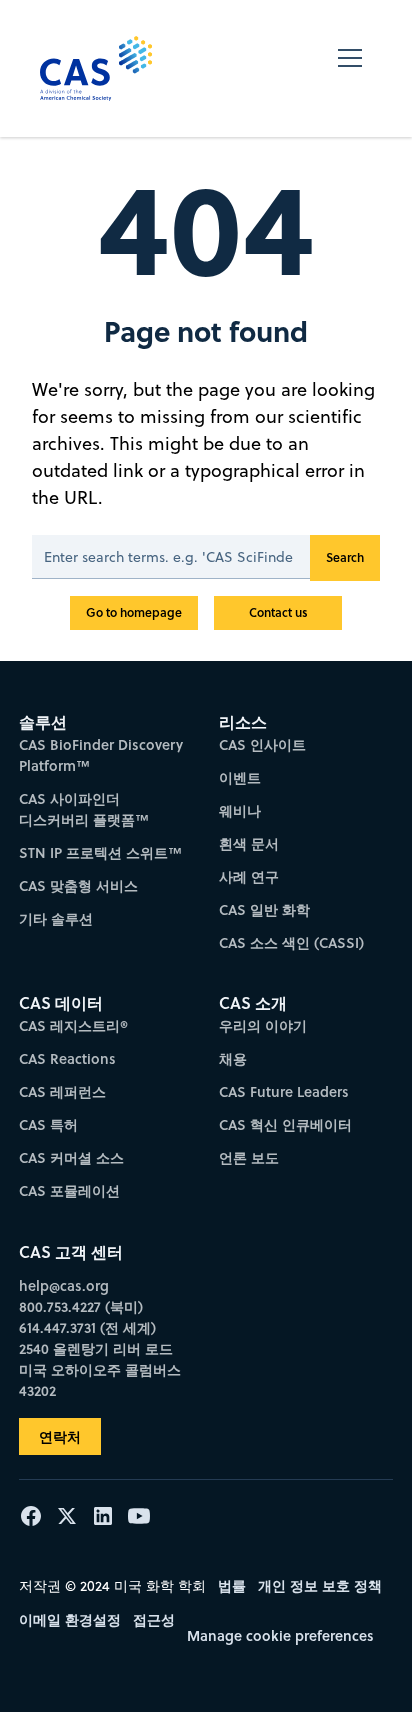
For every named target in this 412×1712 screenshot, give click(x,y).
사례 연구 (249, 876)
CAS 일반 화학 (264, 909)
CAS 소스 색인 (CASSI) (291, 942)
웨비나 (240, 810)
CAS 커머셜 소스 (71, 1157)
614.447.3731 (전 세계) (87, 1327)
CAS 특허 (48, 1124)
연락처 (60, 1436)
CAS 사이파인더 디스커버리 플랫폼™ (84, 809)
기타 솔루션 (56, 918)
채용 (233, 1058)
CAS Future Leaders (284, 1091)
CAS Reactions (67, 1058)
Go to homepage (134, 612)
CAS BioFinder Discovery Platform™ (101, 755)
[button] (350, 68)
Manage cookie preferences (280, 1635)
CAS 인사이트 (262, 744)
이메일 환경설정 (70, 1619)
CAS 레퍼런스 (62, 1091)
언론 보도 (249, 1157)
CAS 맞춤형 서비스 (78, 885)
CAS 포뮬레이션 (69, 1190)
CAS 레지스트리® (73, 1025)
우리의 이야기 (263, 1025)
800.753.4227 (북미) (81, 1306)
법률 (232, 1585)
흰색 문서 (249, 843)
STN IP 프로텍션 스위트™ (100, 852)
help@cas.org (64, 1285)
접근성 (154, 1619)
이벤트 (240, 777)
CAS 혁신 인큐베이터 (285, 1124)
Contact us (278, 612)
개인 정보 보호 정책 (320, 1585)
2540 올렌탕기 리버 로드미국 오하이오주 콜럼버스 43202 (100, 1369)
